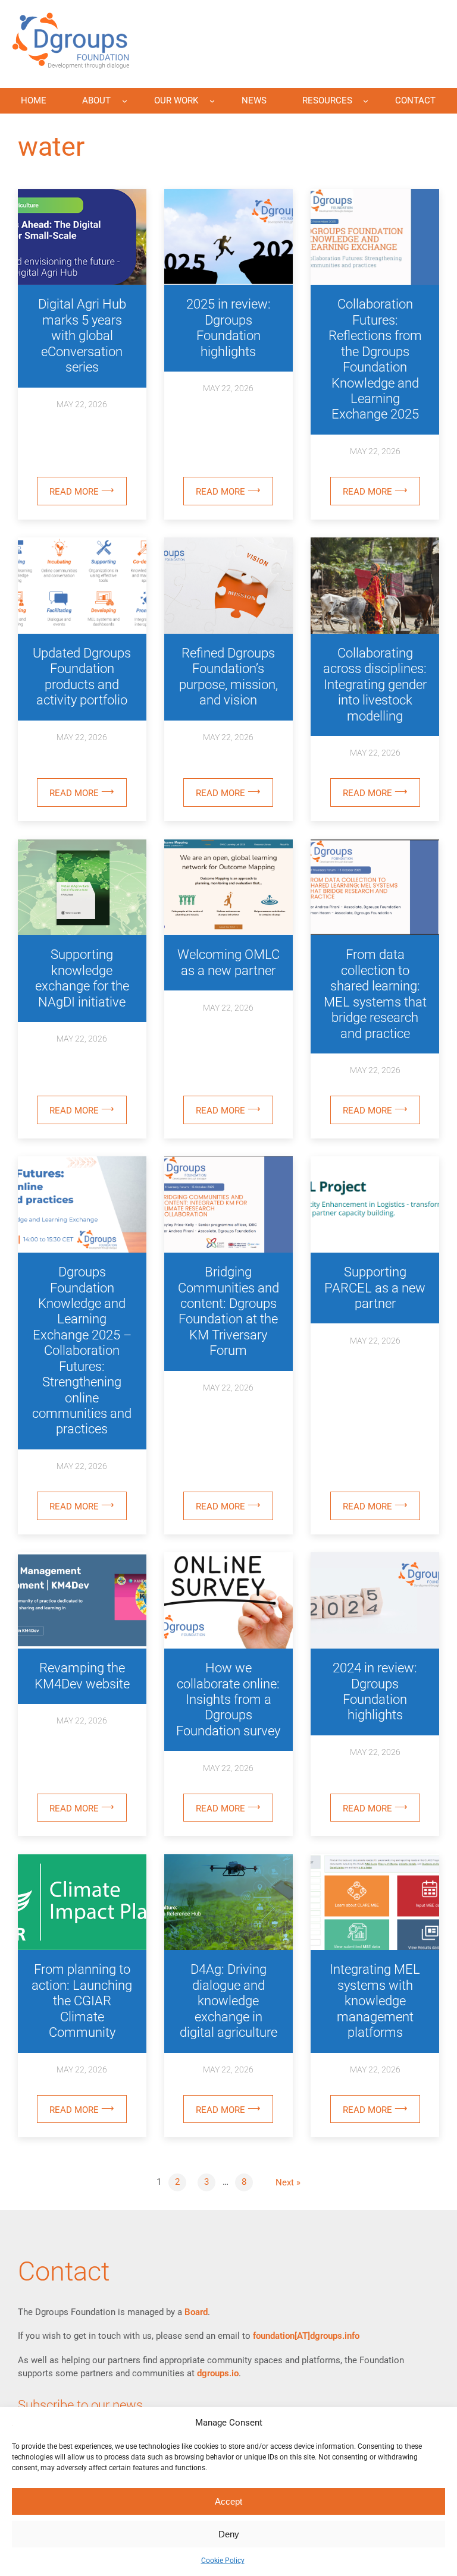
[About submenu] (125, 101)
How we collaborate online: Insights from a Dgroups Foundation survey (228, 1699)
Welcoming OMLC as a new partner (228, 962)
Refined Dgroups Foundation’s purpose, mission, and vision (228, 677)
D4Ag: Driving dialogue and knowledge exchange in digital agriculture (228, 2001)
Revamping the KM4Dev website (82, 1676)
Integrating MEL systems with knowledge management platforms (375, 2001)
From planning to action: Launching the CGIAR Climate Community (82, 2001)
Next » (288, 2182)
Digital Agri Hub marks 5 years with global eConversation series (82, 336)
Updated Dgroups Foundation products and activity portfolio (82, 677)
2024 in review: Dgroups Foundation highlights (375, 1691)
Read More (88, 495)
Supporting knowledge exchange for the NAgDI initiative (82, 978)
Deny (229, 2534)
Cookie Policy (223, 2561)
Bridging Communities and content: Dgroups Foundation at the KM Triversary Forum (228, 1311)
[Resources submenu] (366, 101)
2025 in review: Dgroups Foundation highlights (228, 328)
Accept (228, 2501)
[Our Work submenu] (212, 101)
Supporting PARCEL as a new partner (375, 1288)
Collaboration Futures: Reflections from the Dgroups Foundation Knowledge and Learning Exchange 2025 (375, 359)
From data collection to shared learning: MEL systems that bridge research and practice (375, 994)
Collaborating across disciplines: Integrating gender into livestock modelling (375, 685)
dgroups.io (218, 2373)
